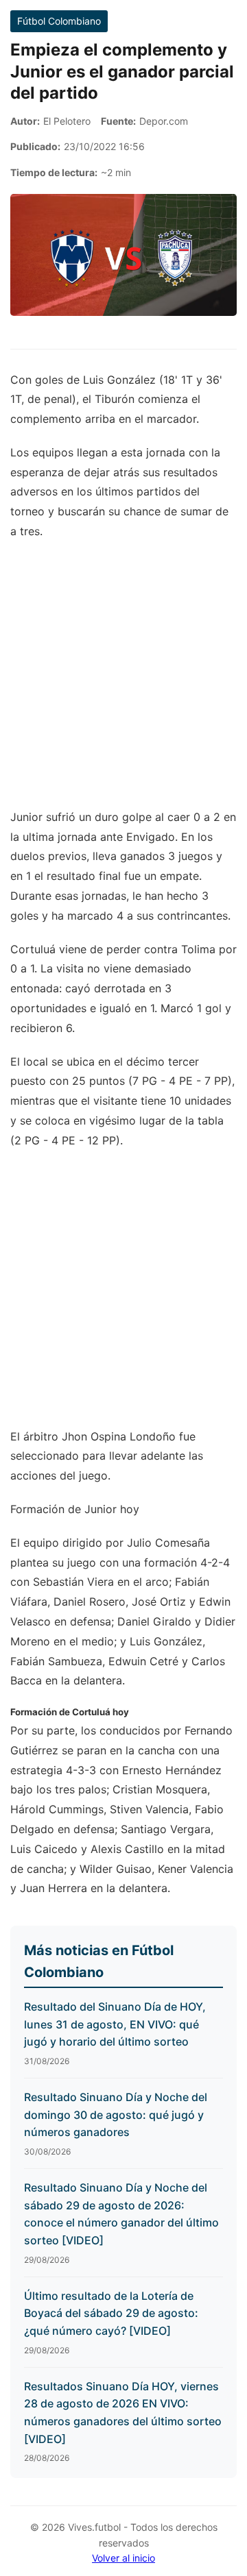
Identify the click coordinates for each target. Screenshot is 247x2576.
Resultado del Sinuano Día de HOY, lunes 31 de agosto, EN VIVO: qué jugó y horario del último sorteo (115, 2024)
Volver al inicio (123, 2558)
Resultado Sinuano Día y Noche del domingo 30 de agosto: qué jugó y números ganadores (116, 2114)
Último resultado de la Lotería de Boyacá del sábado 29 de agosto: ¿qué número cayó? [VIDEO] (111, 2313)
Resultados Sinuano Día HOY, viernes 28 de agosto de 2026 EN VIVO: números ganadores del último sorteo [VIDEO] (123, 2413)
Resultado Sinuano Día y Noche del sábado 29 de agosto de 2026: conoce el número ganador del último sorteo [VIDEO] (121, 2214)
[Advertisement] (123, 681)
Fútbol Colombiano (59, 21)
